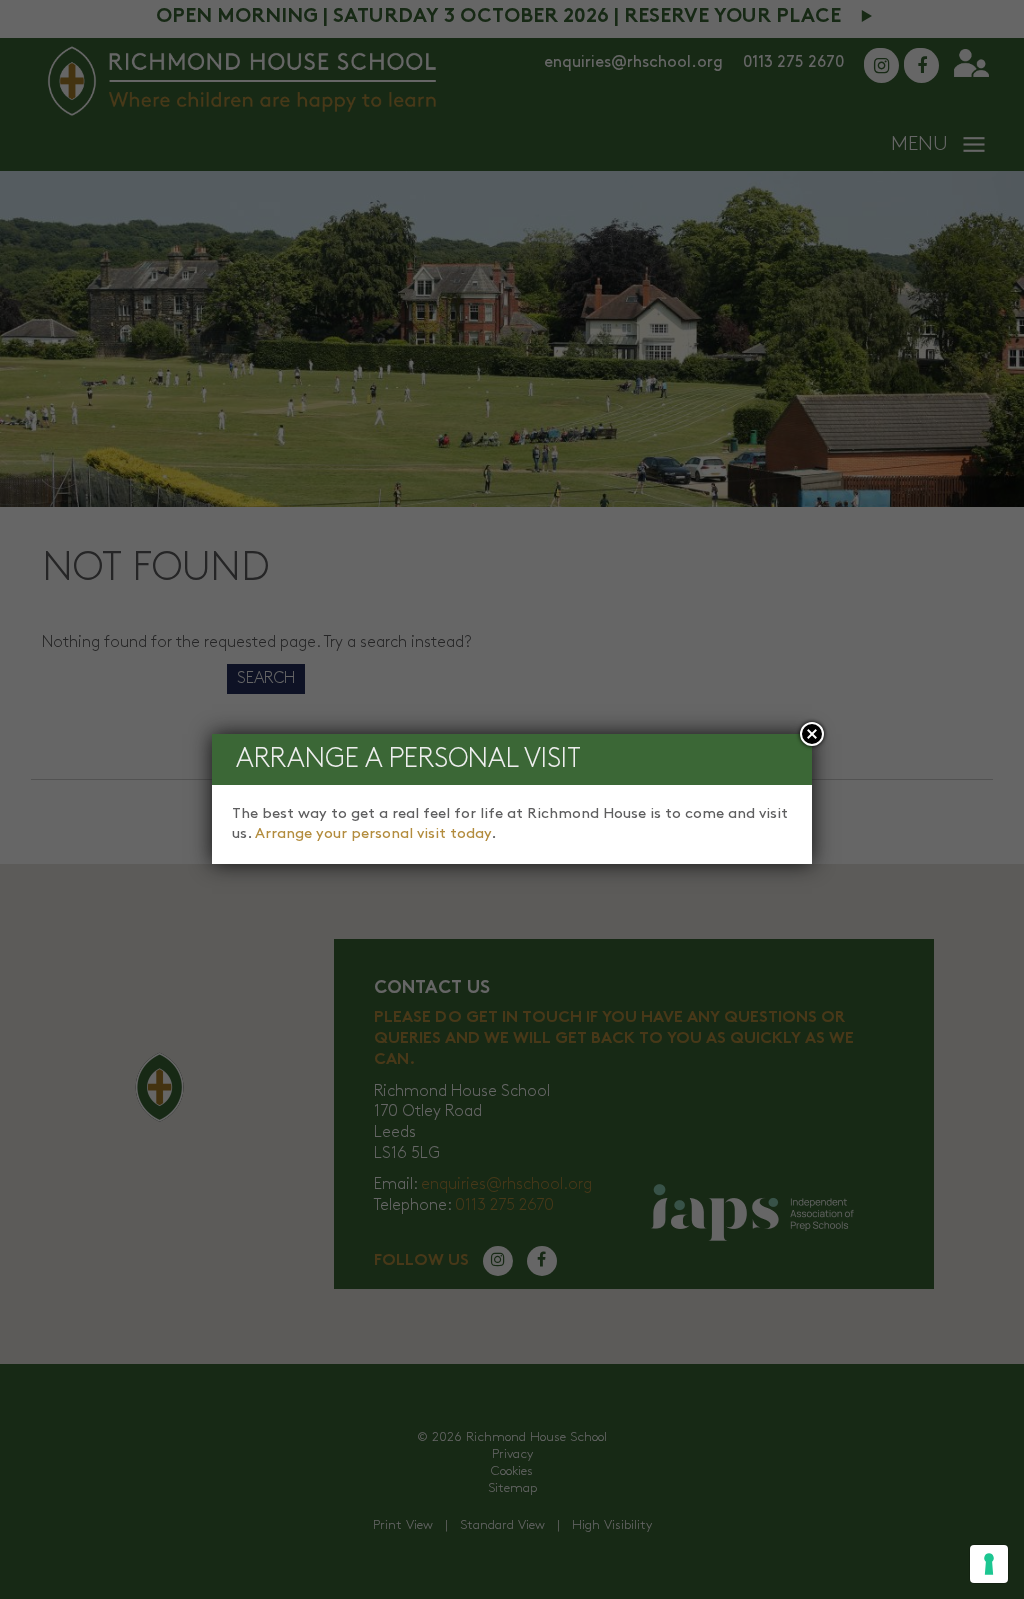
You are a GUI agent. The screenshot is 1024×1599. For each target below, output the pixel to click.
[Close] (812, 734)
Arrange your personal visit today (373, 834)
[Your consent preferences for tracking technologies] (989, 1564)
